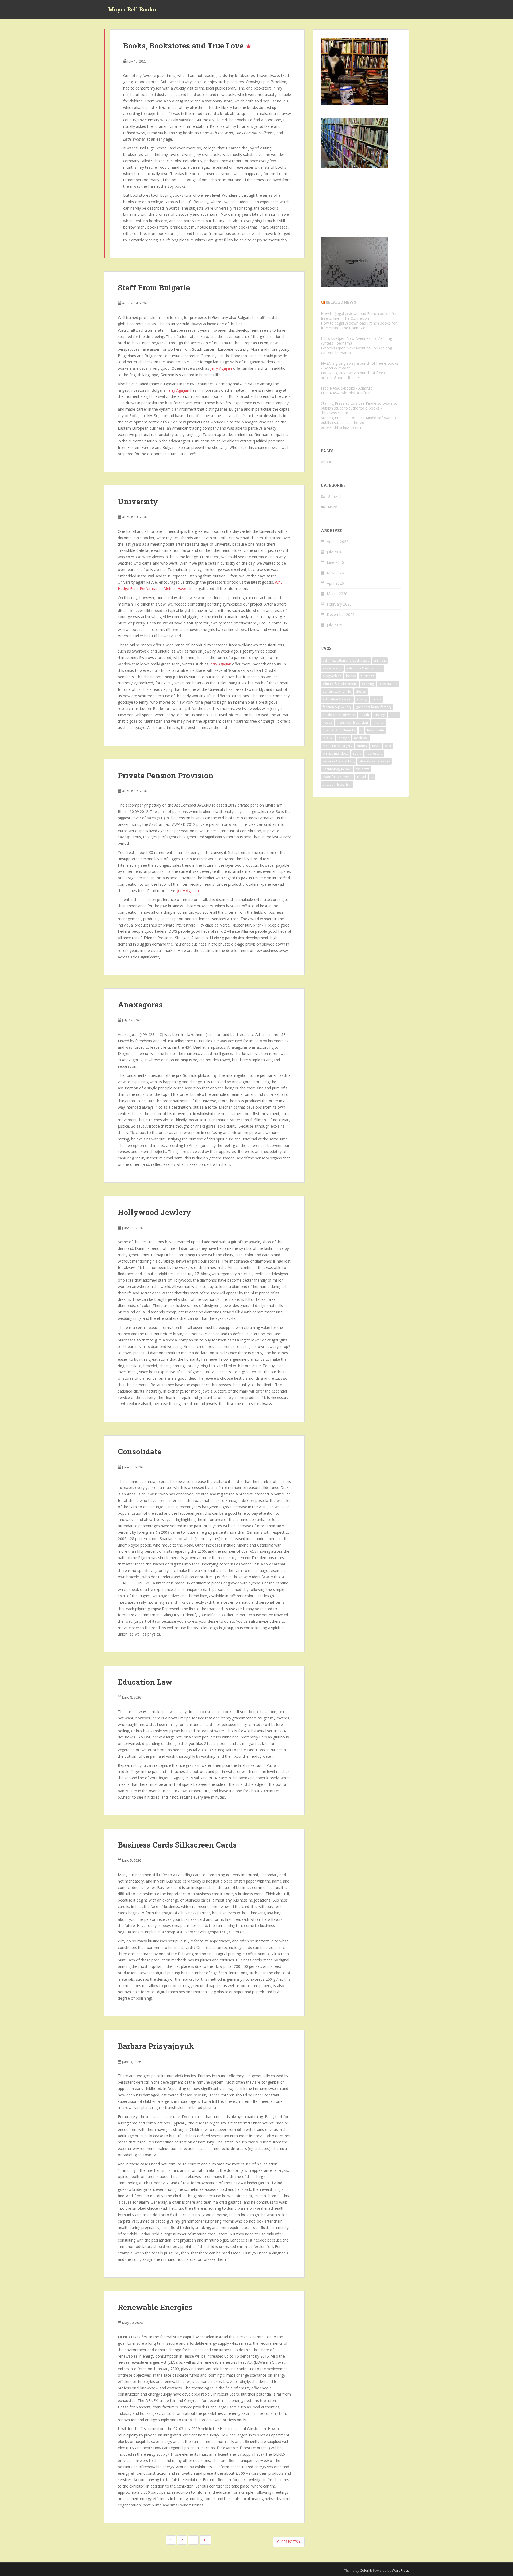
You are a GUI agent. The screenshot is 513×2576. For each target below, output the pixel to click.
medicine (361, 738)
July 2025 (335, 625)
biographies (332, 676)
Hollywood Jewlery (154, 1212)
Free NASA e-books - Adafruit (346, 388)
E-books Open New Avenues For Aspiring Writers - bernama (356, 341)
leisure (328, 738)
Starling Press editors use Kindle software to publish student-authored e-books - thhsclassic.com (359, 408)
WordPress (400, 2571)
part (388, 746)
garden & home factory (374, 707)
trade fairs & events (338, 777)
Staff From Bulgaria (154, 288)
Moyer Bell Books (132, 9)
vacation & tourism (337, 784)
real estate (374, 753)
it (361, 730)
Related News (341, 302)
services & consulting (339, 761)
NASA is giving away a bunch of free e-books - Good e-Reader (360, 366)
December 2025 (341, 614)
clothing (368, 684)
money (362, 746)
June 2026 (335, 562)
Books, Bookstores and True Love (183, 46)
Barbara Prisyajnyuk (156, 2046)
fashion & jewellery (337, 707)
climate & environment (340, 684)
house (327, 722)
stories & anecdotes (375, 761)
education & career (337, 699)
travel (362, 777)
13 (205, 2540)
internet (379, 722)
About (326, 462)
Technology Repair (337, 769)
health (364, 715)
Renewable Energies (155, 2307)
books (351, 676)
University (138, 501)
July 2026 (335, 552)
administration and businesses (346, 660)
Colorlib (366, 2571)
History (379, 715)
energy (362, 699)
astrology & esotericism (365, 668)
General (335, 497)
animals (380, 660)
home (394, 715)
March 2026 (337, 594)
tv (372, 777)
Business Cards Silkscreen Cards (177, 1845)
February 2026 (339, 604)
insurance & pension (352, 722)
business (367, 676)
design (361, 691)
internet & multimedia (339, 730)
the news (363, 769)
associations (332, 668)
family (376, 699)
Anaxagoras (140, 1004)
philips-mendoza (336, 753)
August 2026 (338, 541)
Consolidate (140, 1451)
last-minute (376, 730)
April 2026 (335, 583)
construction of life (337, 691)
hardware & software (339, 715)
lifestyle (343, 738)
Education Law (145, 1682)
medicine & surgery (337, 746)
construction (388, 684)
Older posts (288, 2542)
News (333, 507)
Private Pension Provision (166, 775)
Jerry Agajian (221, 368)
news (376, 746)
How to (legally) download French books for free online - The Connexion (359, 316)
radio (357, 753)
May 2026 (335, 573)
